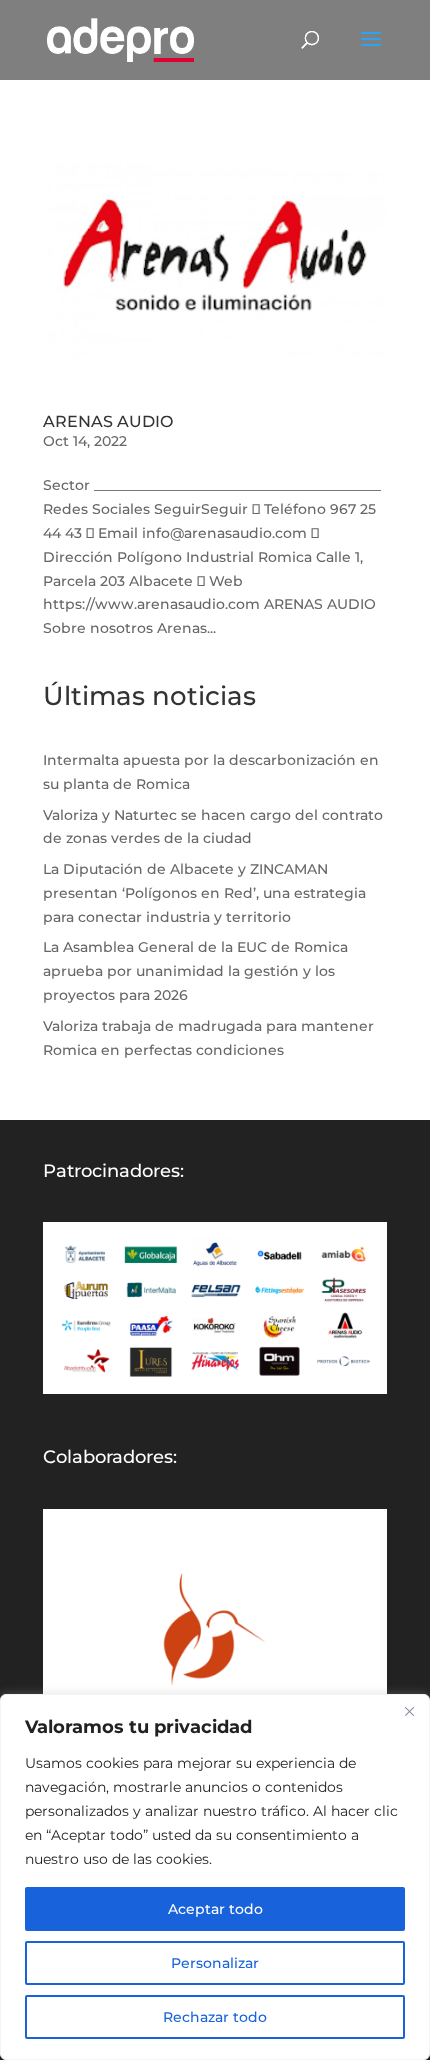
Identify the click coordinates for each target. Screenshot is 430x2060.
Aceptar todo (215, 1909)
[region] (215, 1877)
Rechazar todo (215, 2017)
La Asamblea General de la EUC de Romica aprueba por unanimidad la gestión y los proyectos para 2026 (195, 971)
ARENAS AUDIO (108, 421)
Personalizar (215, 1963)
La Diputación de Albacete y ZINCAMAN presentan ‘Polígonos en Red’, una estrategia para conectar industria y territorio (204, 893)
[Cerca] (409, 1711)
